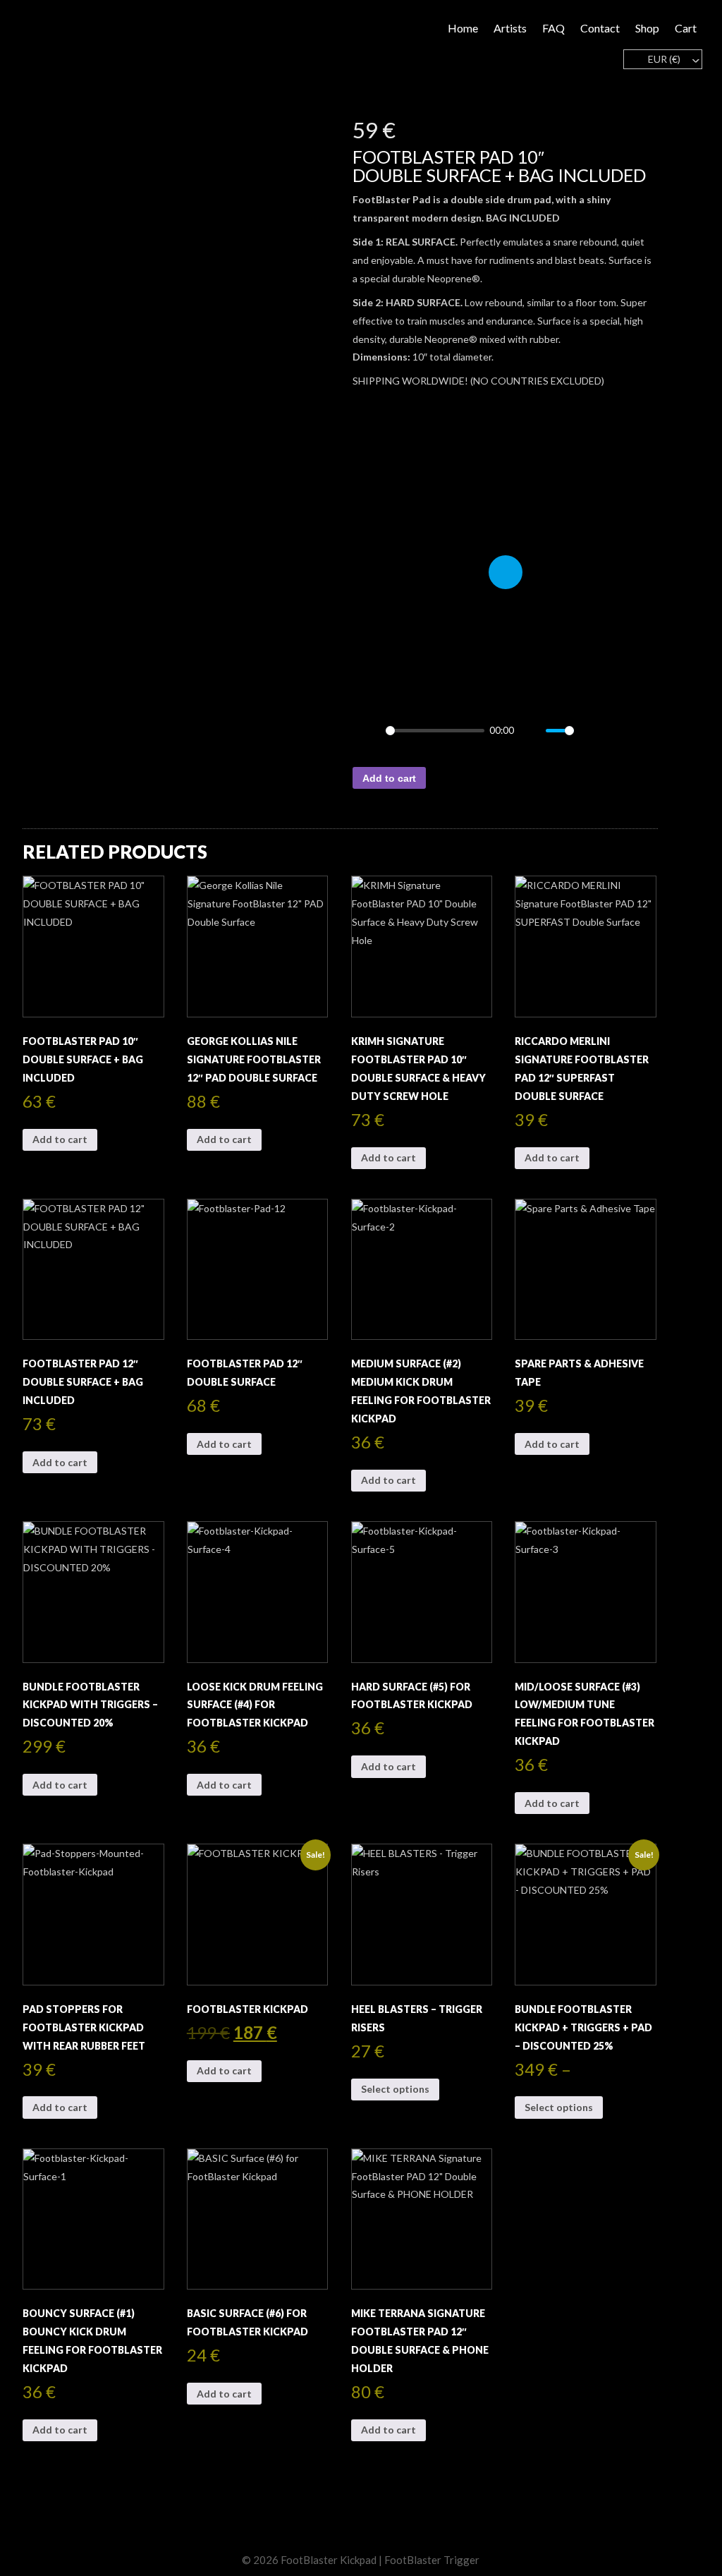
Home (463, 28)
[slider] (435, 731)
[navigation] (662, 59)
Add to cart (389, 778)
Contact (600, 28)
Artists (510, 28)
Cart (686, 28)
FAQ (553, 28)
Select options (395, 2089)
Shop (647, 28)
